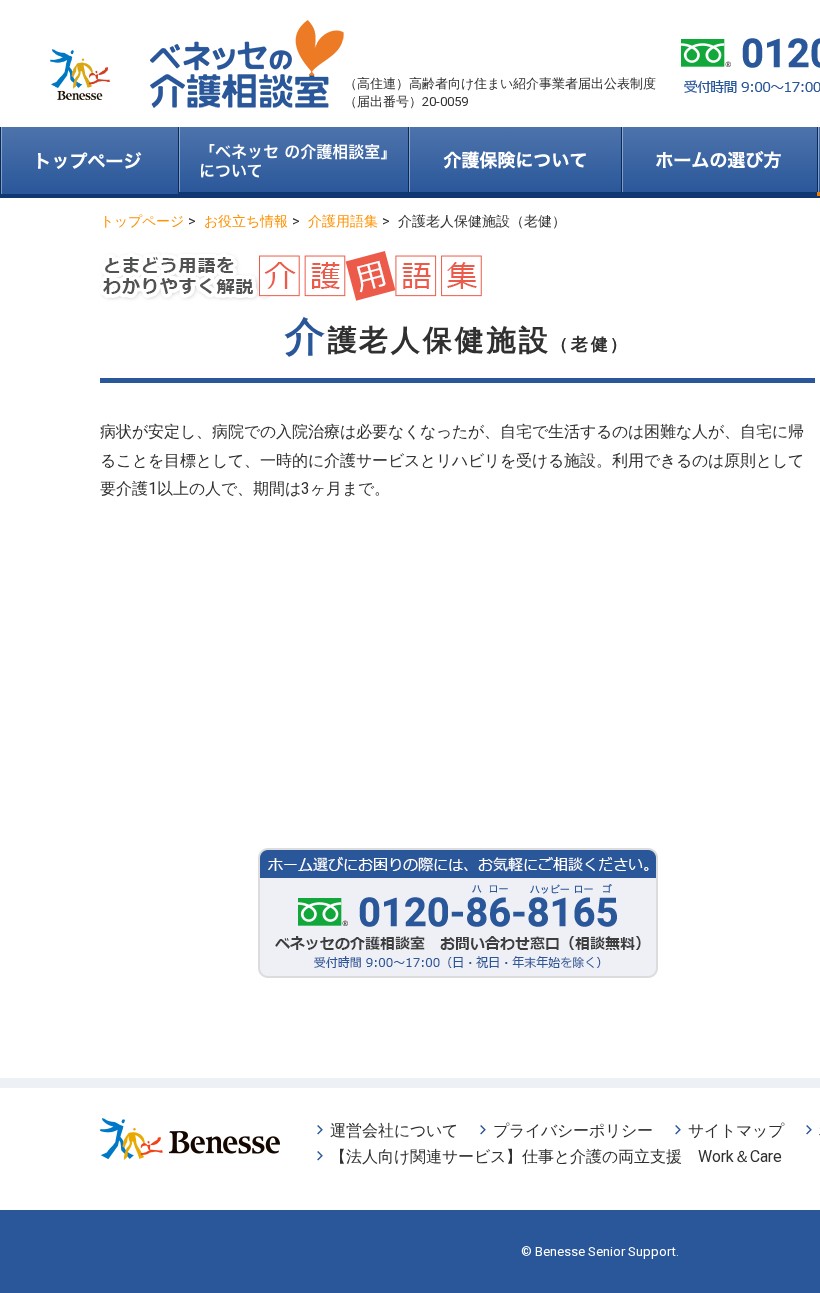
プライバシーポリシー (573, 1130)
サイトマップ (736, 1130)
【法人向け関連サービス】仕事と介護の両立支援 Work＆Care (556, 1156)
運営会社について (394, 1130)
